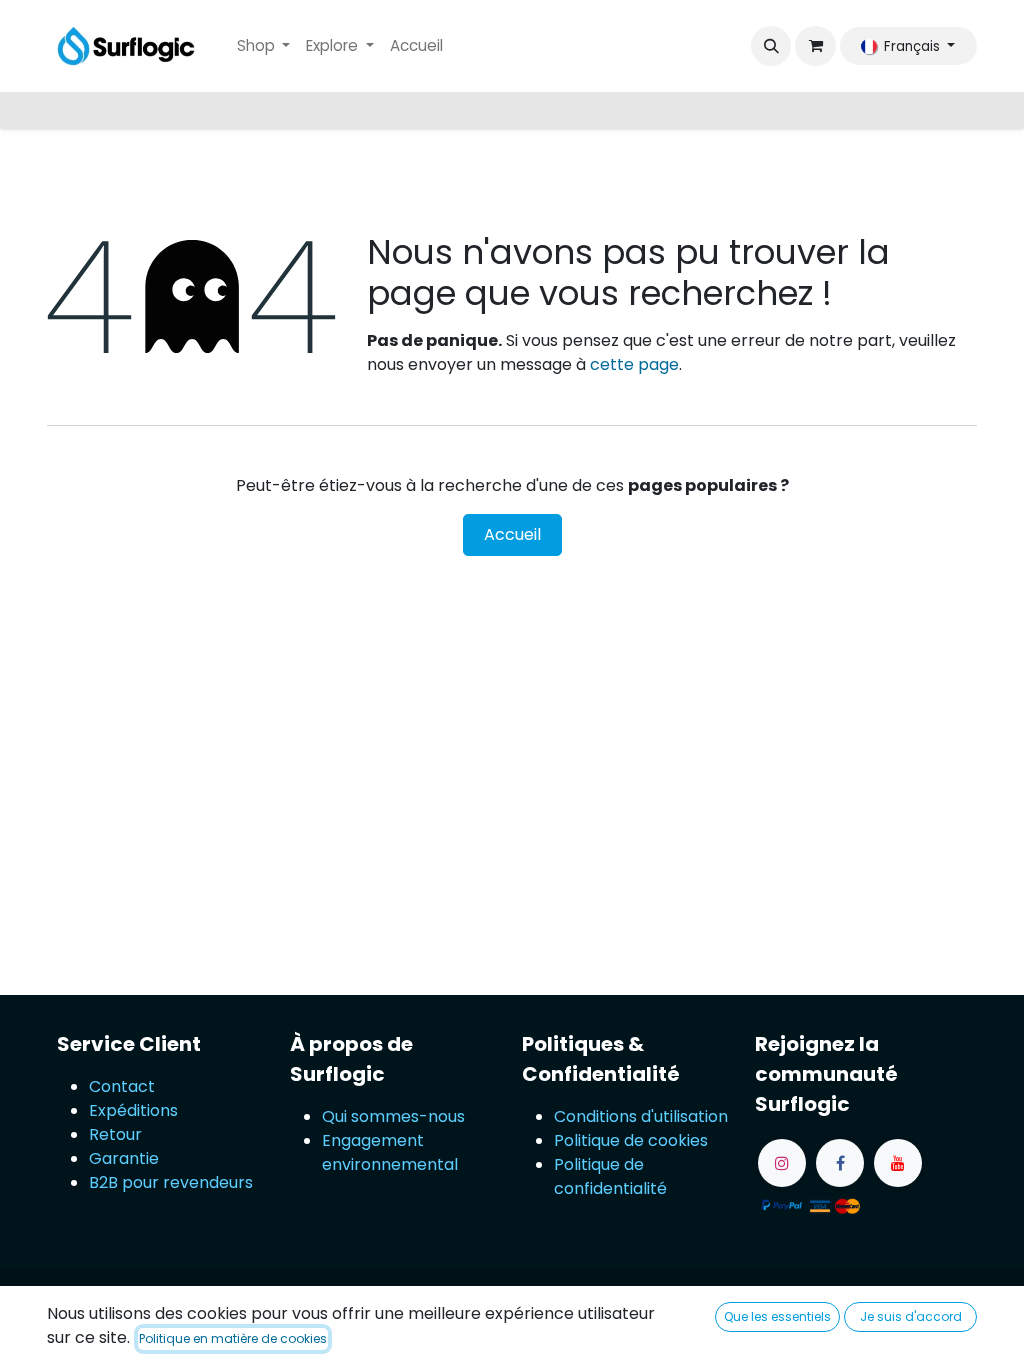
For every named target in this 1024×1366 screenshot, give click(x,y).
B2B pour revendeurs (171, 1182)
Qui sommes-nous (393, 1116)
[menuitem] (264, 46)
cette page (634, 364)
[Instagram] (782, 1163)
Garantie (124, 1158)
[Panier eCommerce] (815, 46)
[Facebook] (840, 1163)
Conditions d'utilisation (641, 1116)
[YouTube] (898, 1163)
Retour (117, 1134)
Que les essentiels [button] (777, 1316)
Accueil (512, 534)
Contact (122, 1086)
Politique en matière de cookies (233, 1338)
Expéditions (133, 1110)
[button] (771, 46)
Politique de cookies (631, 1140)
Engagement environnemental (390, 1152)
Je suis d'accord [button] (911, 1316)
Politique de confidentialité (610, 1176)
